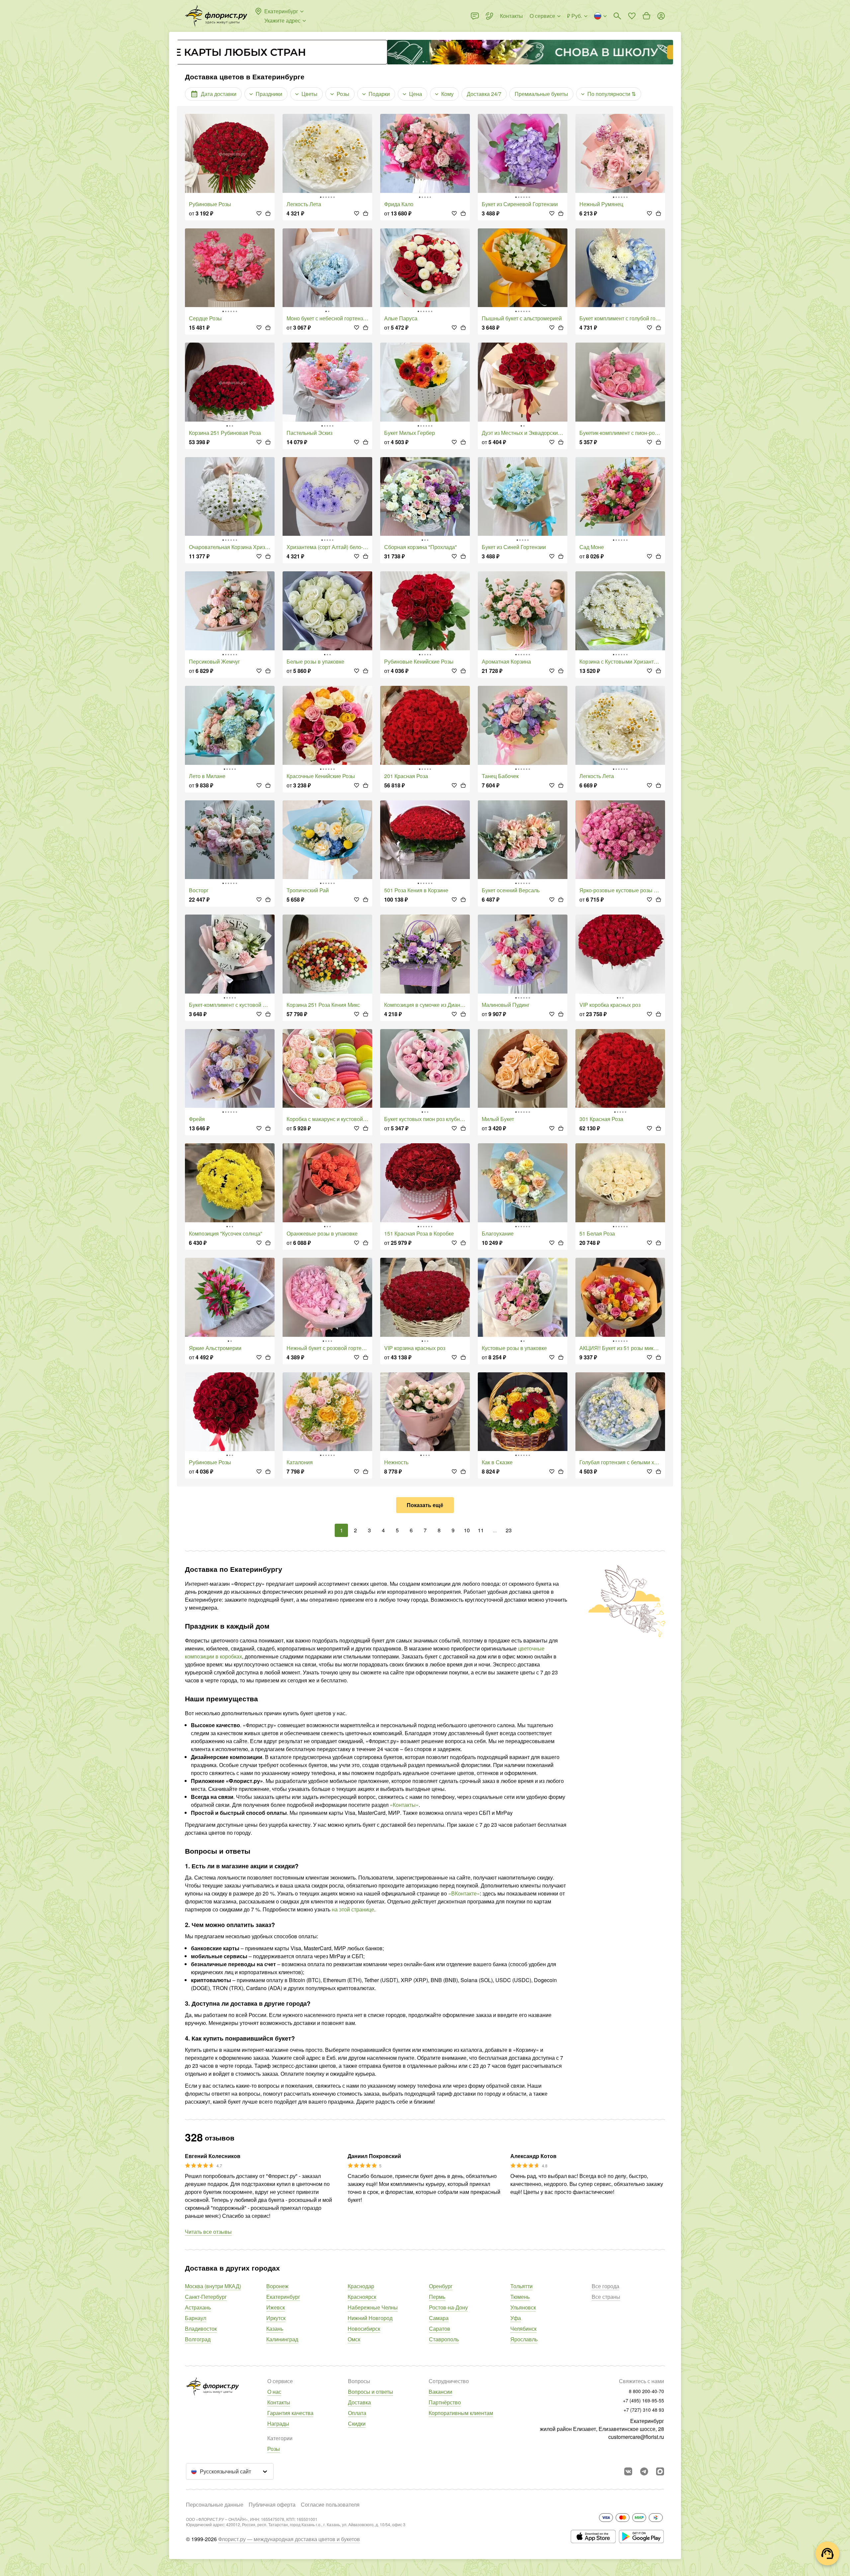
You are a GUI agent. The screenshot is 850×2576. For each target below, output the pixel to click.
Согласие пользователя (330, 2504)
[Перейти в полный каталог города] (216, 16)
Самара (439, 2318)
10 (467, 1530)
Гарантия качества (290, 2413)
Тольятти (521, 2286)
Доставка (359, 2402)
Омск (354, 2339)
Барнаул (196, 2318)
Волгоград (198, 2339)
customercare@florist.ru (636, 2437)
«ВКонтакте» (464, 1893)
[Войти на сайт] (661, 16)
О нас (274, 2392)
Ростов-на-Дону (448, 2307)
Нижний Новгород (370, 2318)
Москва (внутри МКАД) (213, 2286)
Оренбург (441, 2286)
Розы (274, 2449)
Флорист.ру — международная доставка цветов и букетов (289, 2539)
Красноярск (362, 2297)
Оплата (357, 2413)
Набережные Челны (373, 2307)
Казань (275, 2329)
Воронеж (277, 2286)
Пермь (437, 2297)
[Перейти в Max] (660, 2471)
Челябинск (523, 2329)
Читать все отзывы (208, 2232)
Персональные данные (215, 2504)
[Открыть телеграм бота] (644, 2471)
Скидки (357, 2423)
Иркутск (276, 2318)
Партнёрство (445, 2402)
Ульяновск (523, 2307)
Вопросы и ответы (371, 2392)
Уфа (516, 2318)
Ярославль (524, 2339)
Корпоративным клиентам (461, 2413)
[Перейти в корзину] (646, 16)
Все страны (606, 2297)
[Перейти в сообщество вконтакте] (628, 2471)
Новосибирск (364, 2329)
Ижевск (276, 2307)
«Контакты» (404, 1805)
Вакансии (440, 2392)
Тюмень (520, 2297)
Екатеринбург (283, 2297)
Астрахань (198, 2307)
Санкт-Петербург (206, 2297)
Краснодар (361, 2286)
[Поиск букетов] (617, 16)
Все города (605, 2286)
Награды (278, 2423)
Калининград (282, 2339)
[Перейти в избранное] (632, 16)
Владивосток (201, 2329)
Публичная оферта (272, 2504)
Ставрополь (444, 2339)
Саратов (440, 2329)
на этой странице (353, 1909)
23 (509, 1530)
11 (481, 1530)
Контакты (279, 2402)
